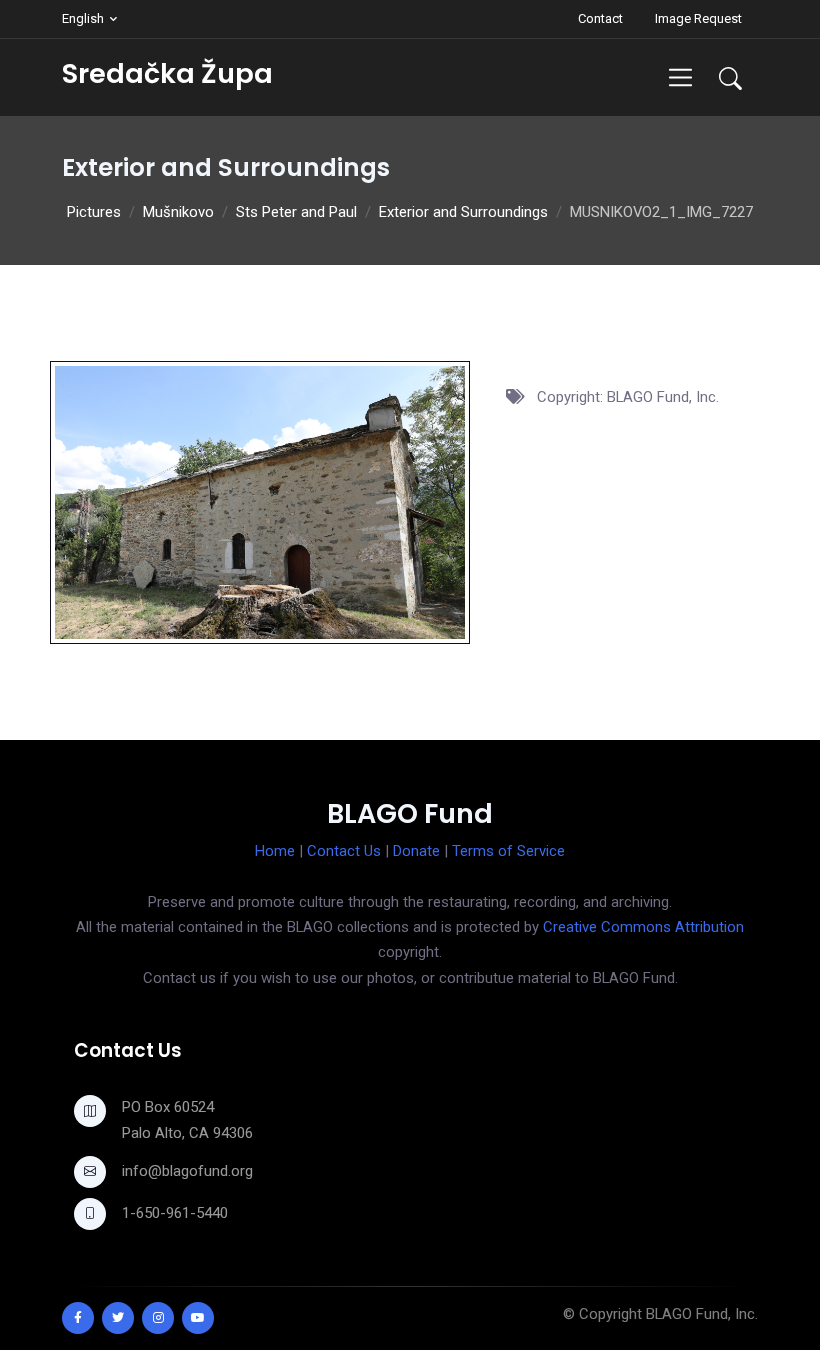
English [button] (83, 18)
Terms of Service (508, 851)
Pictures (94, 212)
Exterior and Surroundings (463, 212)
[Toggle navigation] (680, 77)
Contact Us (344, 851)
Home (275, 851)
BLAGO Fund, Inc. (702, 1314)
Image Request (698, 18)
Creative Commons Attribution (643, 927)
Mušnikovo (178, 212)
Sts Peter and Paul (296, 212)
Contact (600, 18)
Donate (416, 851)
